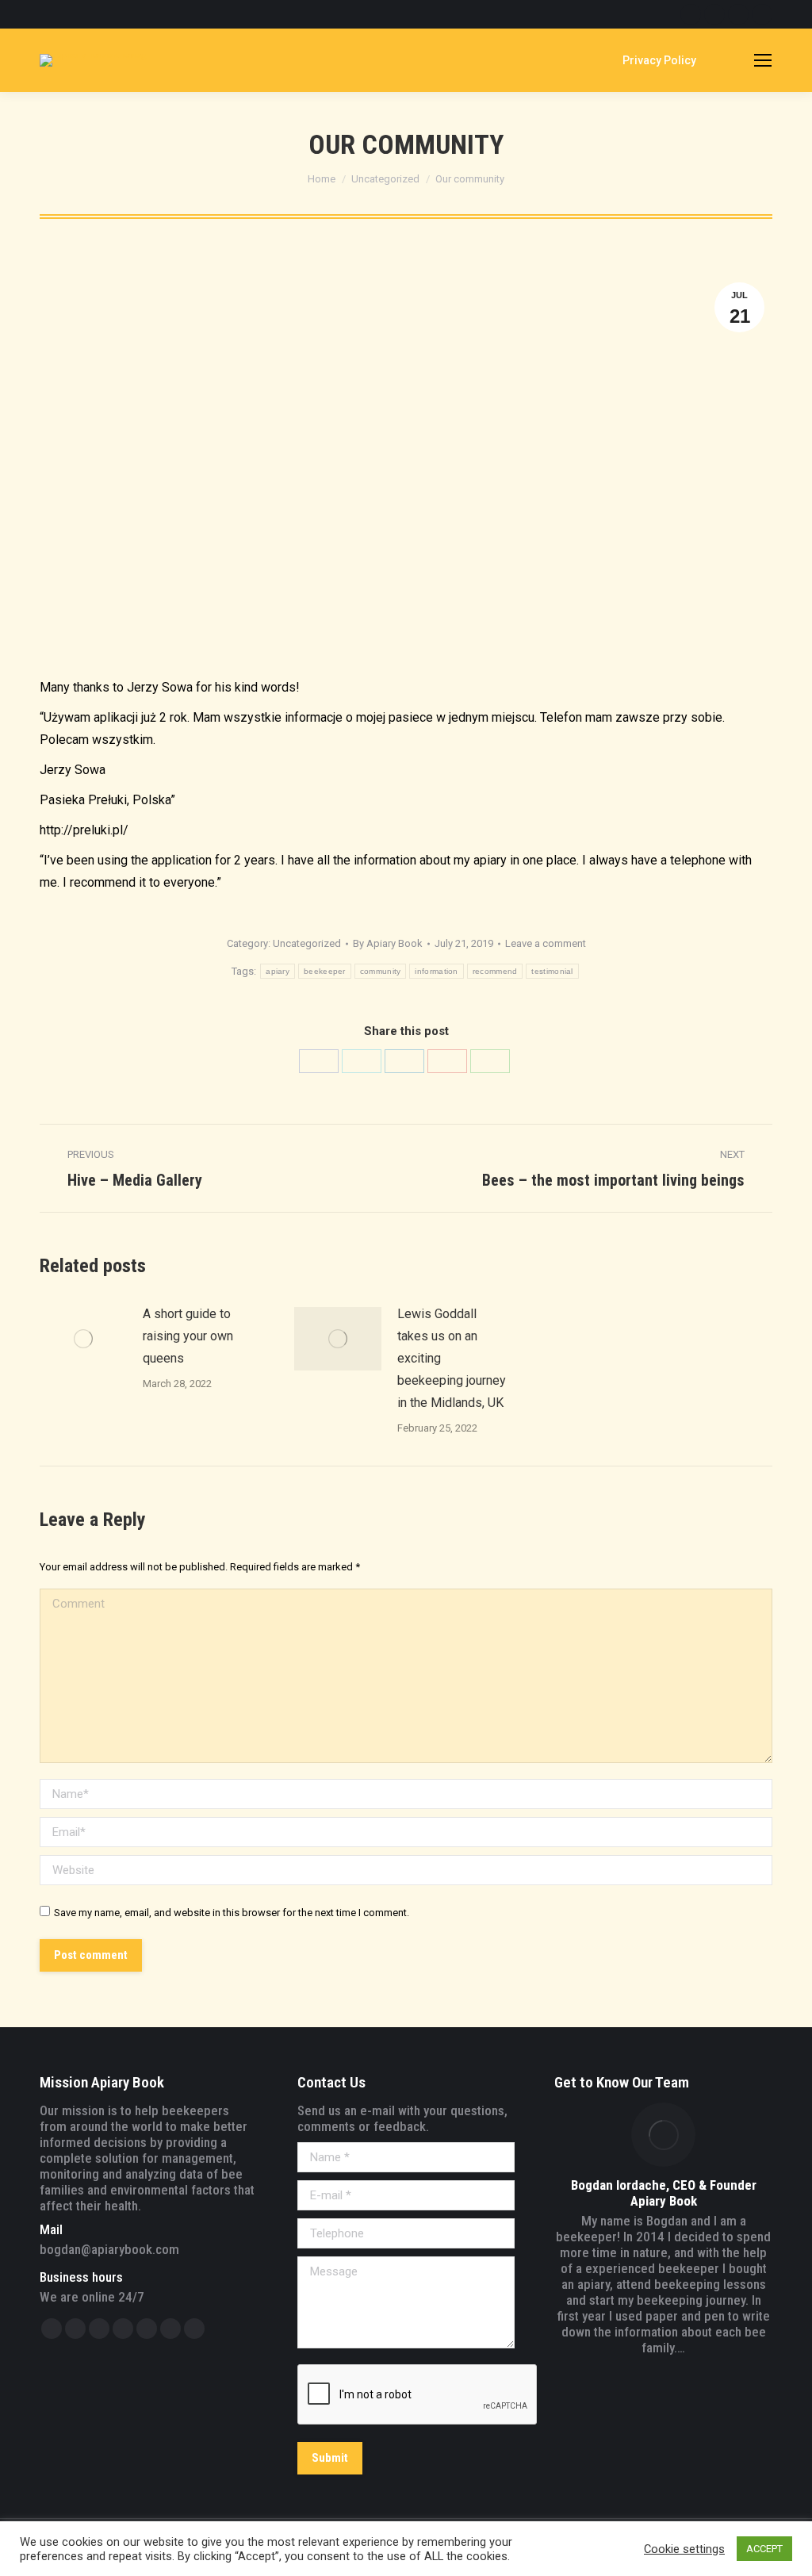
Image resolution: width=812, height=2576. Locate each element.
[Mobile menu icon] (763, 60)
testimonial (552, 971)
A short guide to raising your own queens (188, 1336)
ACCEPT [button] (764, 2549)
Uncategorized (307, 943)
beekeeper (325, 971)
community (381, 971)
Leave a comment (546, 943)
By (388, 943)
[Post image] (83, 1339)
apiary (278, 971)
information (436, 971)
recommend (495, 971)
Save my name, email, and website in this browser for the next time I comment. (232, 1913)
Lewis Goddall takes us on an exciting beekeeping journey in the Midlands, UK (452, 1358)
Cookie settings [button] (684, 2549)
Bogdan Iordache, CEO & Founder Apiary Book (664, 2193)
